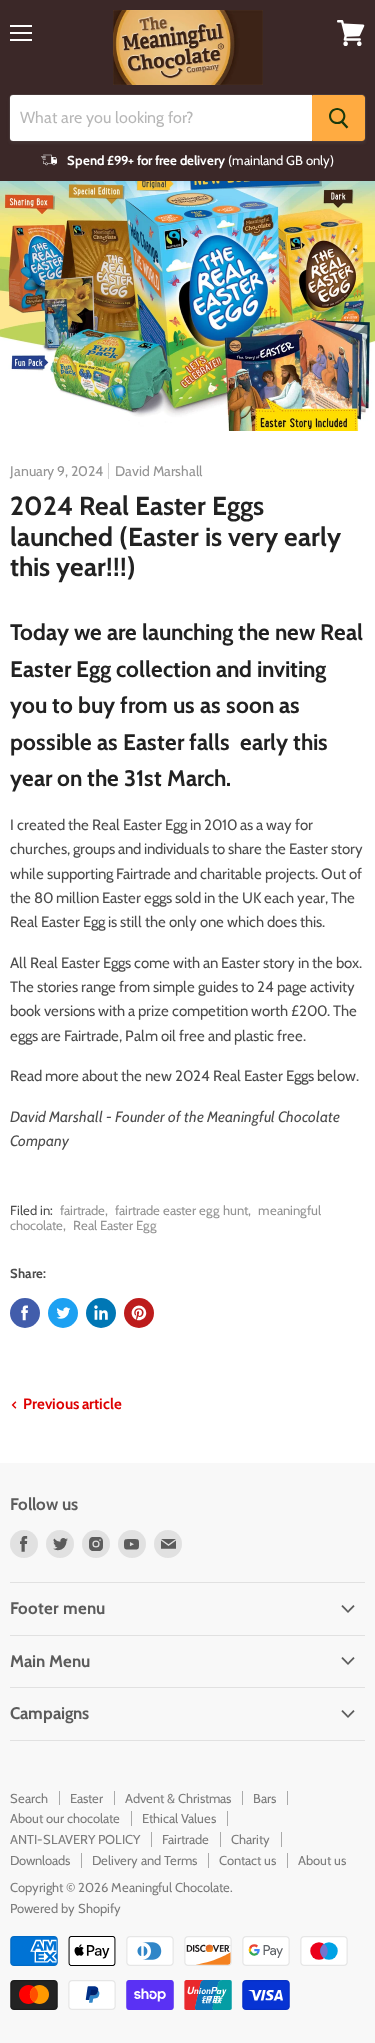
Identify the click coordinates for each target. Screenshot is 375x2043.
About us (322, 1860)
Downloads (40, 1860)
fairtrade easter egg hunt (181, 1210)
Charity (250, 1839)
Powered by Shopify (65, 1908)
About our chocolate (65, 1818)
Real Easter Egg (115, 1225)
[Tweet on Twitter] (63, 1313)
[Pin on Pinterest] (139, 1313)
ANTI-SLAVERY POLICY (75, 1839)
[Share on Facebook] (25, 1313)
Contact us (247, 1860)
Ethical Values (179, 1818)
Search (29, 1798)
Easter (86, 1798)
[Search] (338, 118)
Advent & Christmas (178, 1798)
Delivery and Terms (144, 1860)
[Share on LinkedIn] (101, 1313)
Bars (264, 1798)
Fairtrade (185, 1839)
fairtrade (82, 1210)
